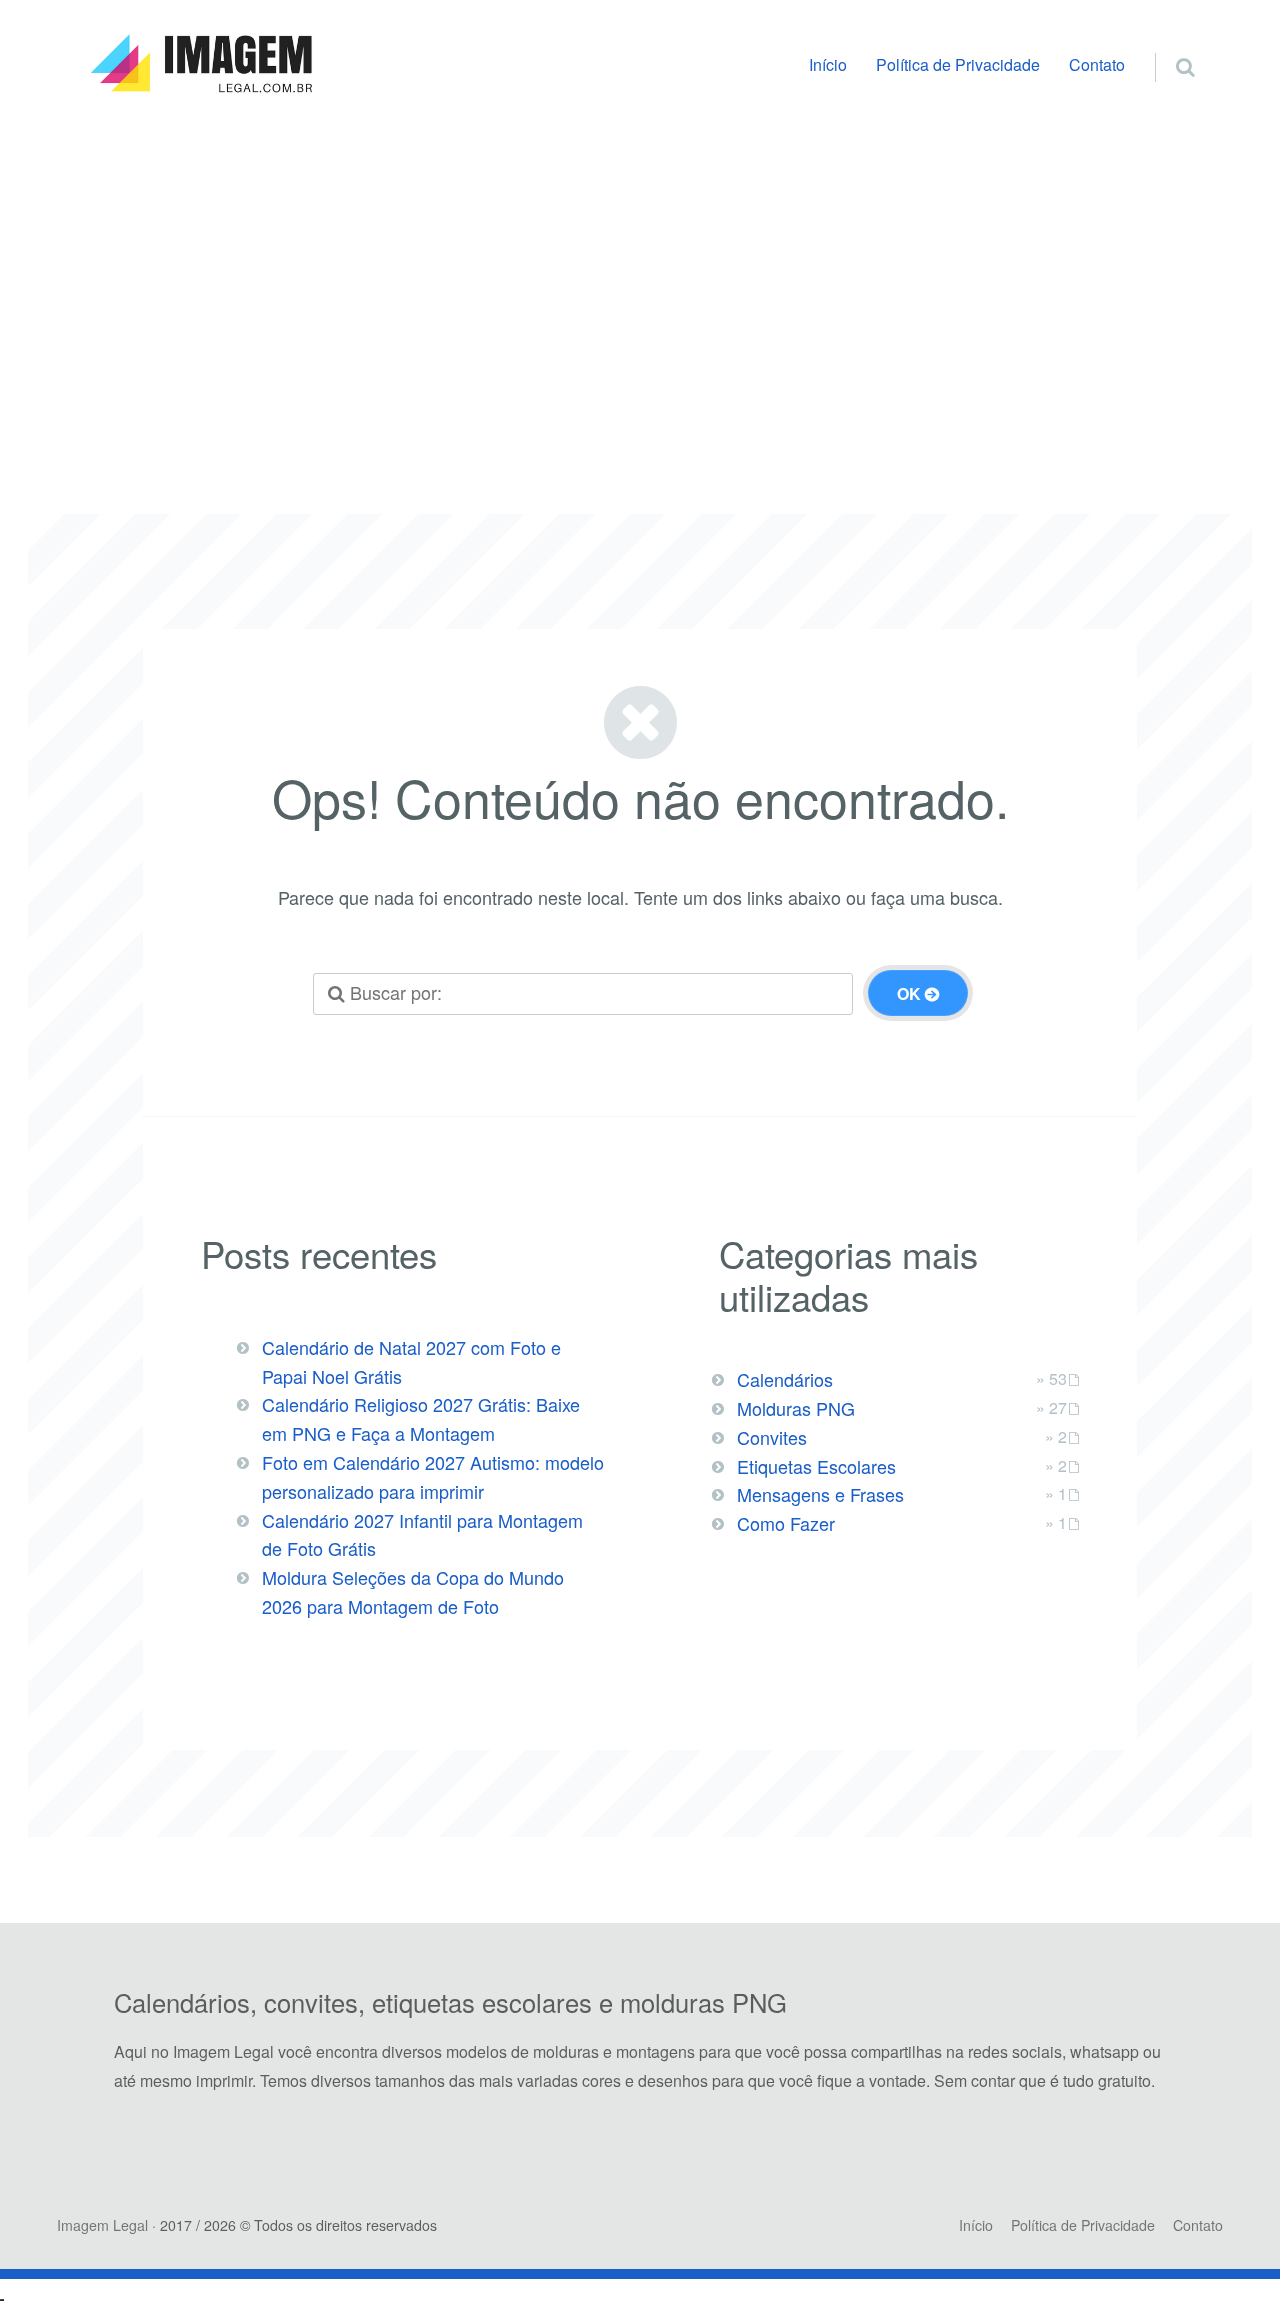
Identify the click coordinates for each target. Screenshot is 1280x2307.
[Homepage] (201, 64)
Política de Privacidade (958, 64)
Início (828, 64)
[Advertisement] (640, 287)
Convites (772, 1437)
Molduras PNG (796, 1408)
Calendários (785, 1379)
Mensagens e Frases (820, 1494)
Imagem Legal (102, 2225)
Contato (1097, 64)
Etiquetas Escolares (816, 1466)
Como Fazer (786, 1523)
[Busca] (1166, 46)
